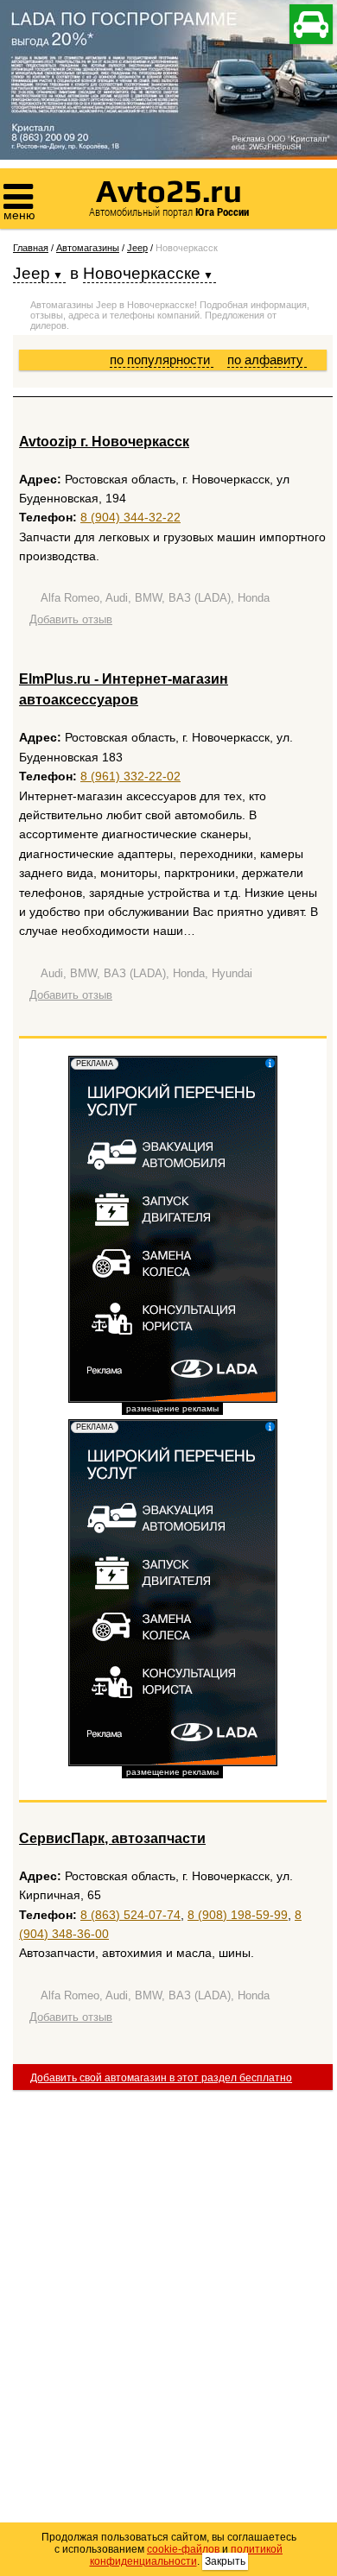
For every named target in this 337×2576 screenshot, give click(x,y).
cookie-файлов (183, 2549)
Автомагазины (88, 248)
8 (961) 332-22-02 (130, 776)
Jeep (137, 248)
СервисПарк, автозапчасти (112, 1838)
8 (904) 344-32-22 (130, 517)
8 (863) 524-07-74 (130, 1915)
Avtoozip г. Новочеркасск (104, 442)
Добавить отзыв (71, 619)
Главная (31, 248)
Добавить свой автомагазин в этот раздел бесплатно (161, 2078)
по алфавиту (267, 360)
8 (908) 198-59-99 (238, 1915)
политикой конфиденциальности (187, 2555)
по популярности (162, 360)
